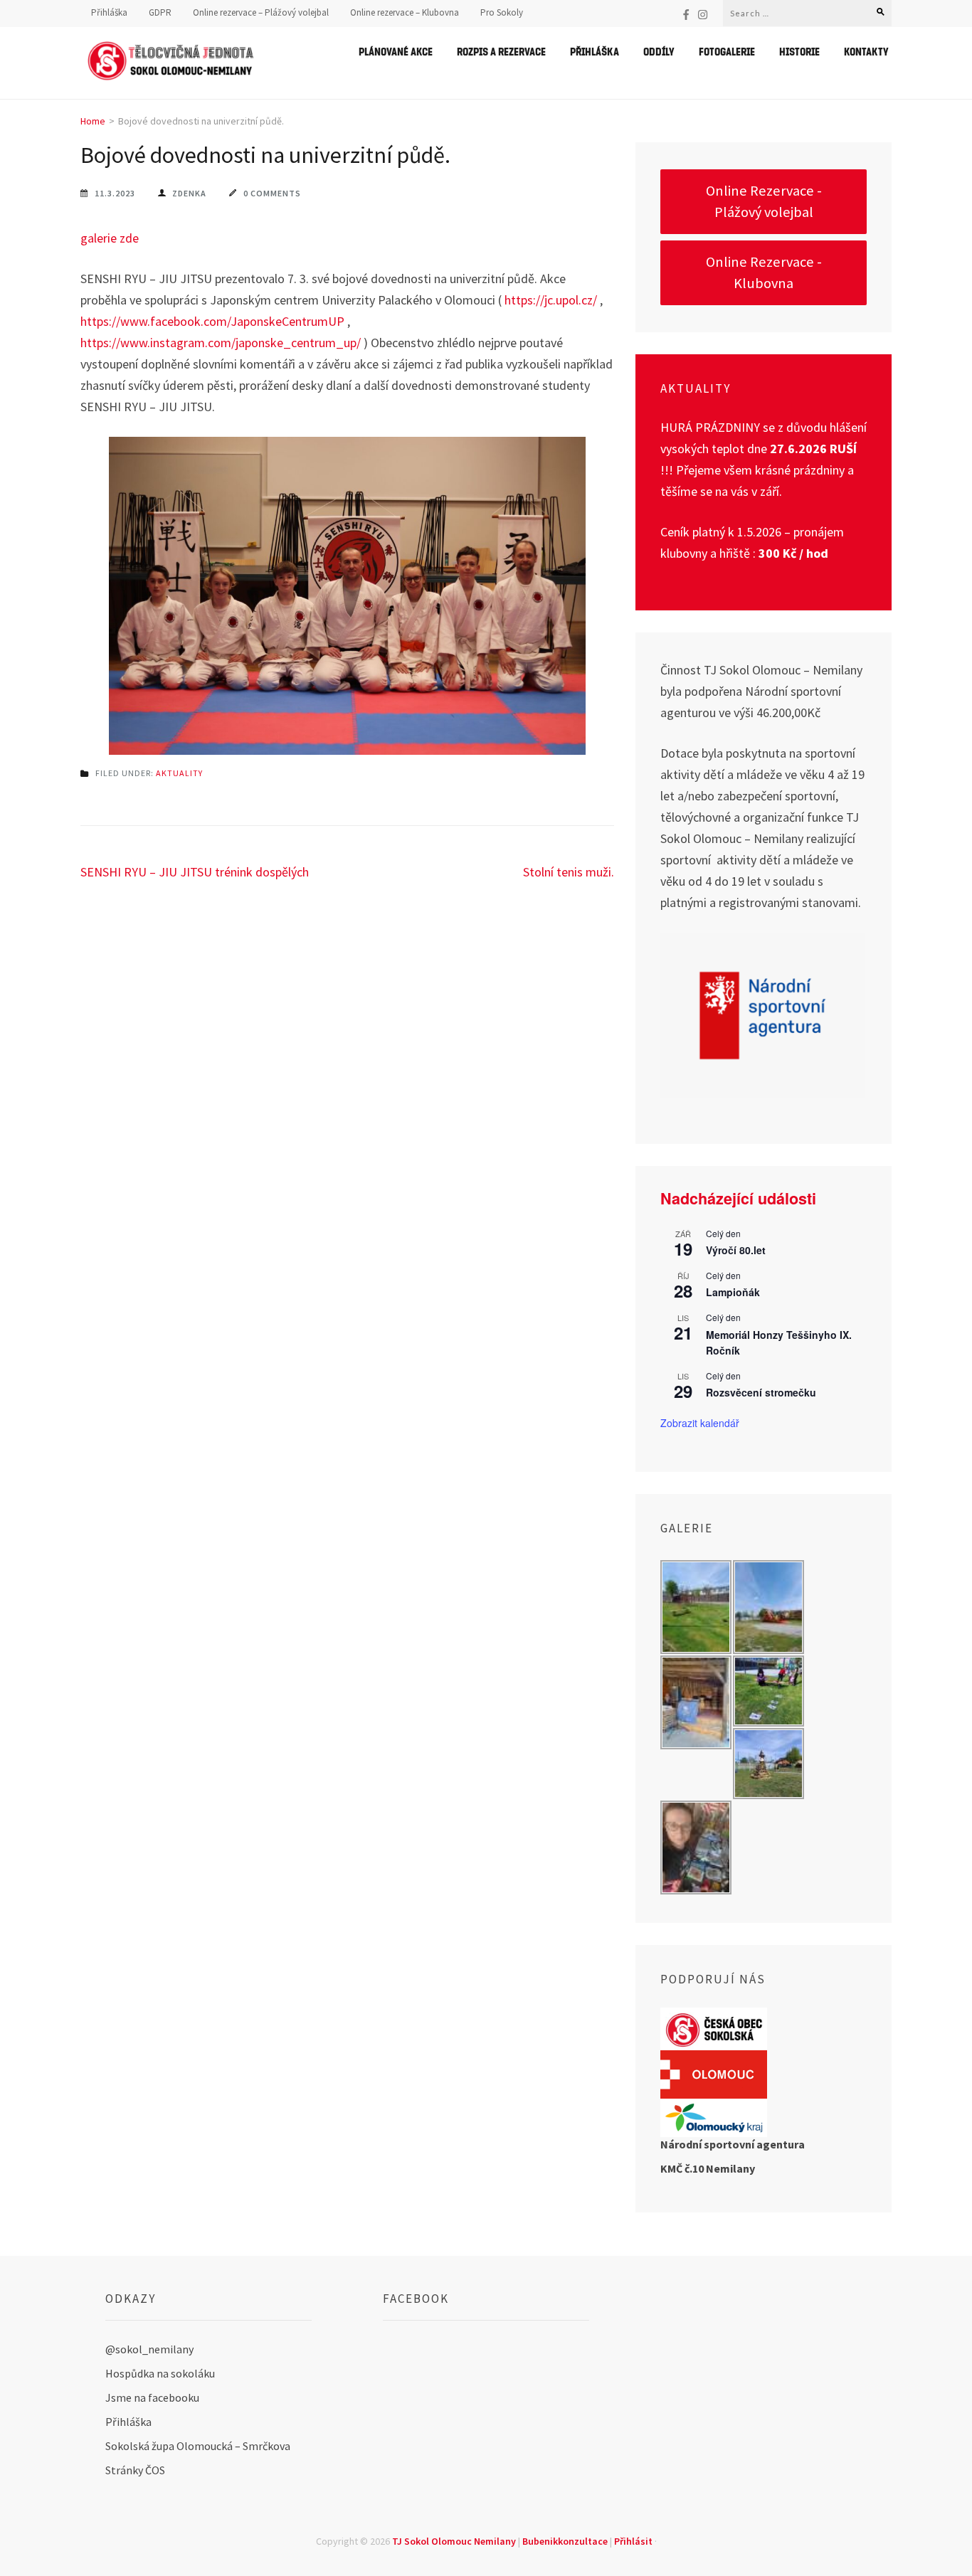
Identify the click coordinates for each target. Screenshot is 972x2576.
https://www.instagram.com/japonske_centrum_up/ (221, 343)
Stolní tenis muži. (569, 872)
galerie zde (110, 238)
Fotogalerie (727, 51)
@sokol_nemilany (149, 2349)
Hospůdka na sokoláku (160, 2373)
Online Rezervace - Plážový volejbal (764, 201)
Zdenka (189, 193)
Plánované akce (396, 51)
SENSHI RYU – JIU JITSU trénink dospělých (195, 872)
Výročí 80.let (736, 1250)
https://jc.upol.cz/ (551, 300)
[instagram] (703, 14)
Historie (799, 51)
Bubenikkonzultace (565, 2541)
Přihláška (109, 13)
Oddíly (659, 51)
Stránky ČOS (135, 2470)
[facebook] (686, 14)
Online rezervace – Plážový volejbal (261, 13)
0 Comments (272, 193)
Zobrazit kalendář (700, 1423)
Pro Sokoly (502, 13)
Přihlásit (633, 2541)
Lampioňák (733, 1292)
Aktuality (179, 773)
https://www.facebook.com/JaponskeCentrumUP (212, 321)
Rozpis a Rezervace (501, 51)
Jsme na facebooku (152, 2397)
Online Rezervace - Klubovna (764, 272)
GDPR (160, 13)
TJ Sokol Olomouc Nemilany (454, 2541)
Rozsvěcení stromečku (761, 1392)
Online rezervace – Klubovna (405, 13)
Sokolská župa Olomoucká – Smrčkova (198, 2446)
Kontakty (866, 51)
